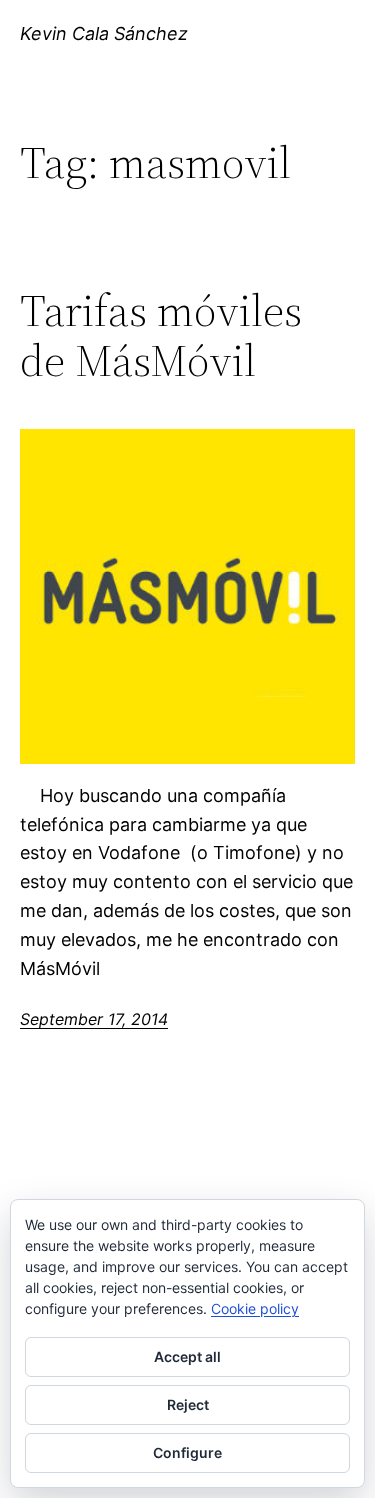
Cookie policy (255, 1308)
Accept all (187, 1356)
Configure (187, 1452)
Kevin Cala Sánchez (104, 33)
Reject (188, 1404)
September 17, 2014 (94, 1019)
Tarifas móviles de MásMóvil (161, 336)
